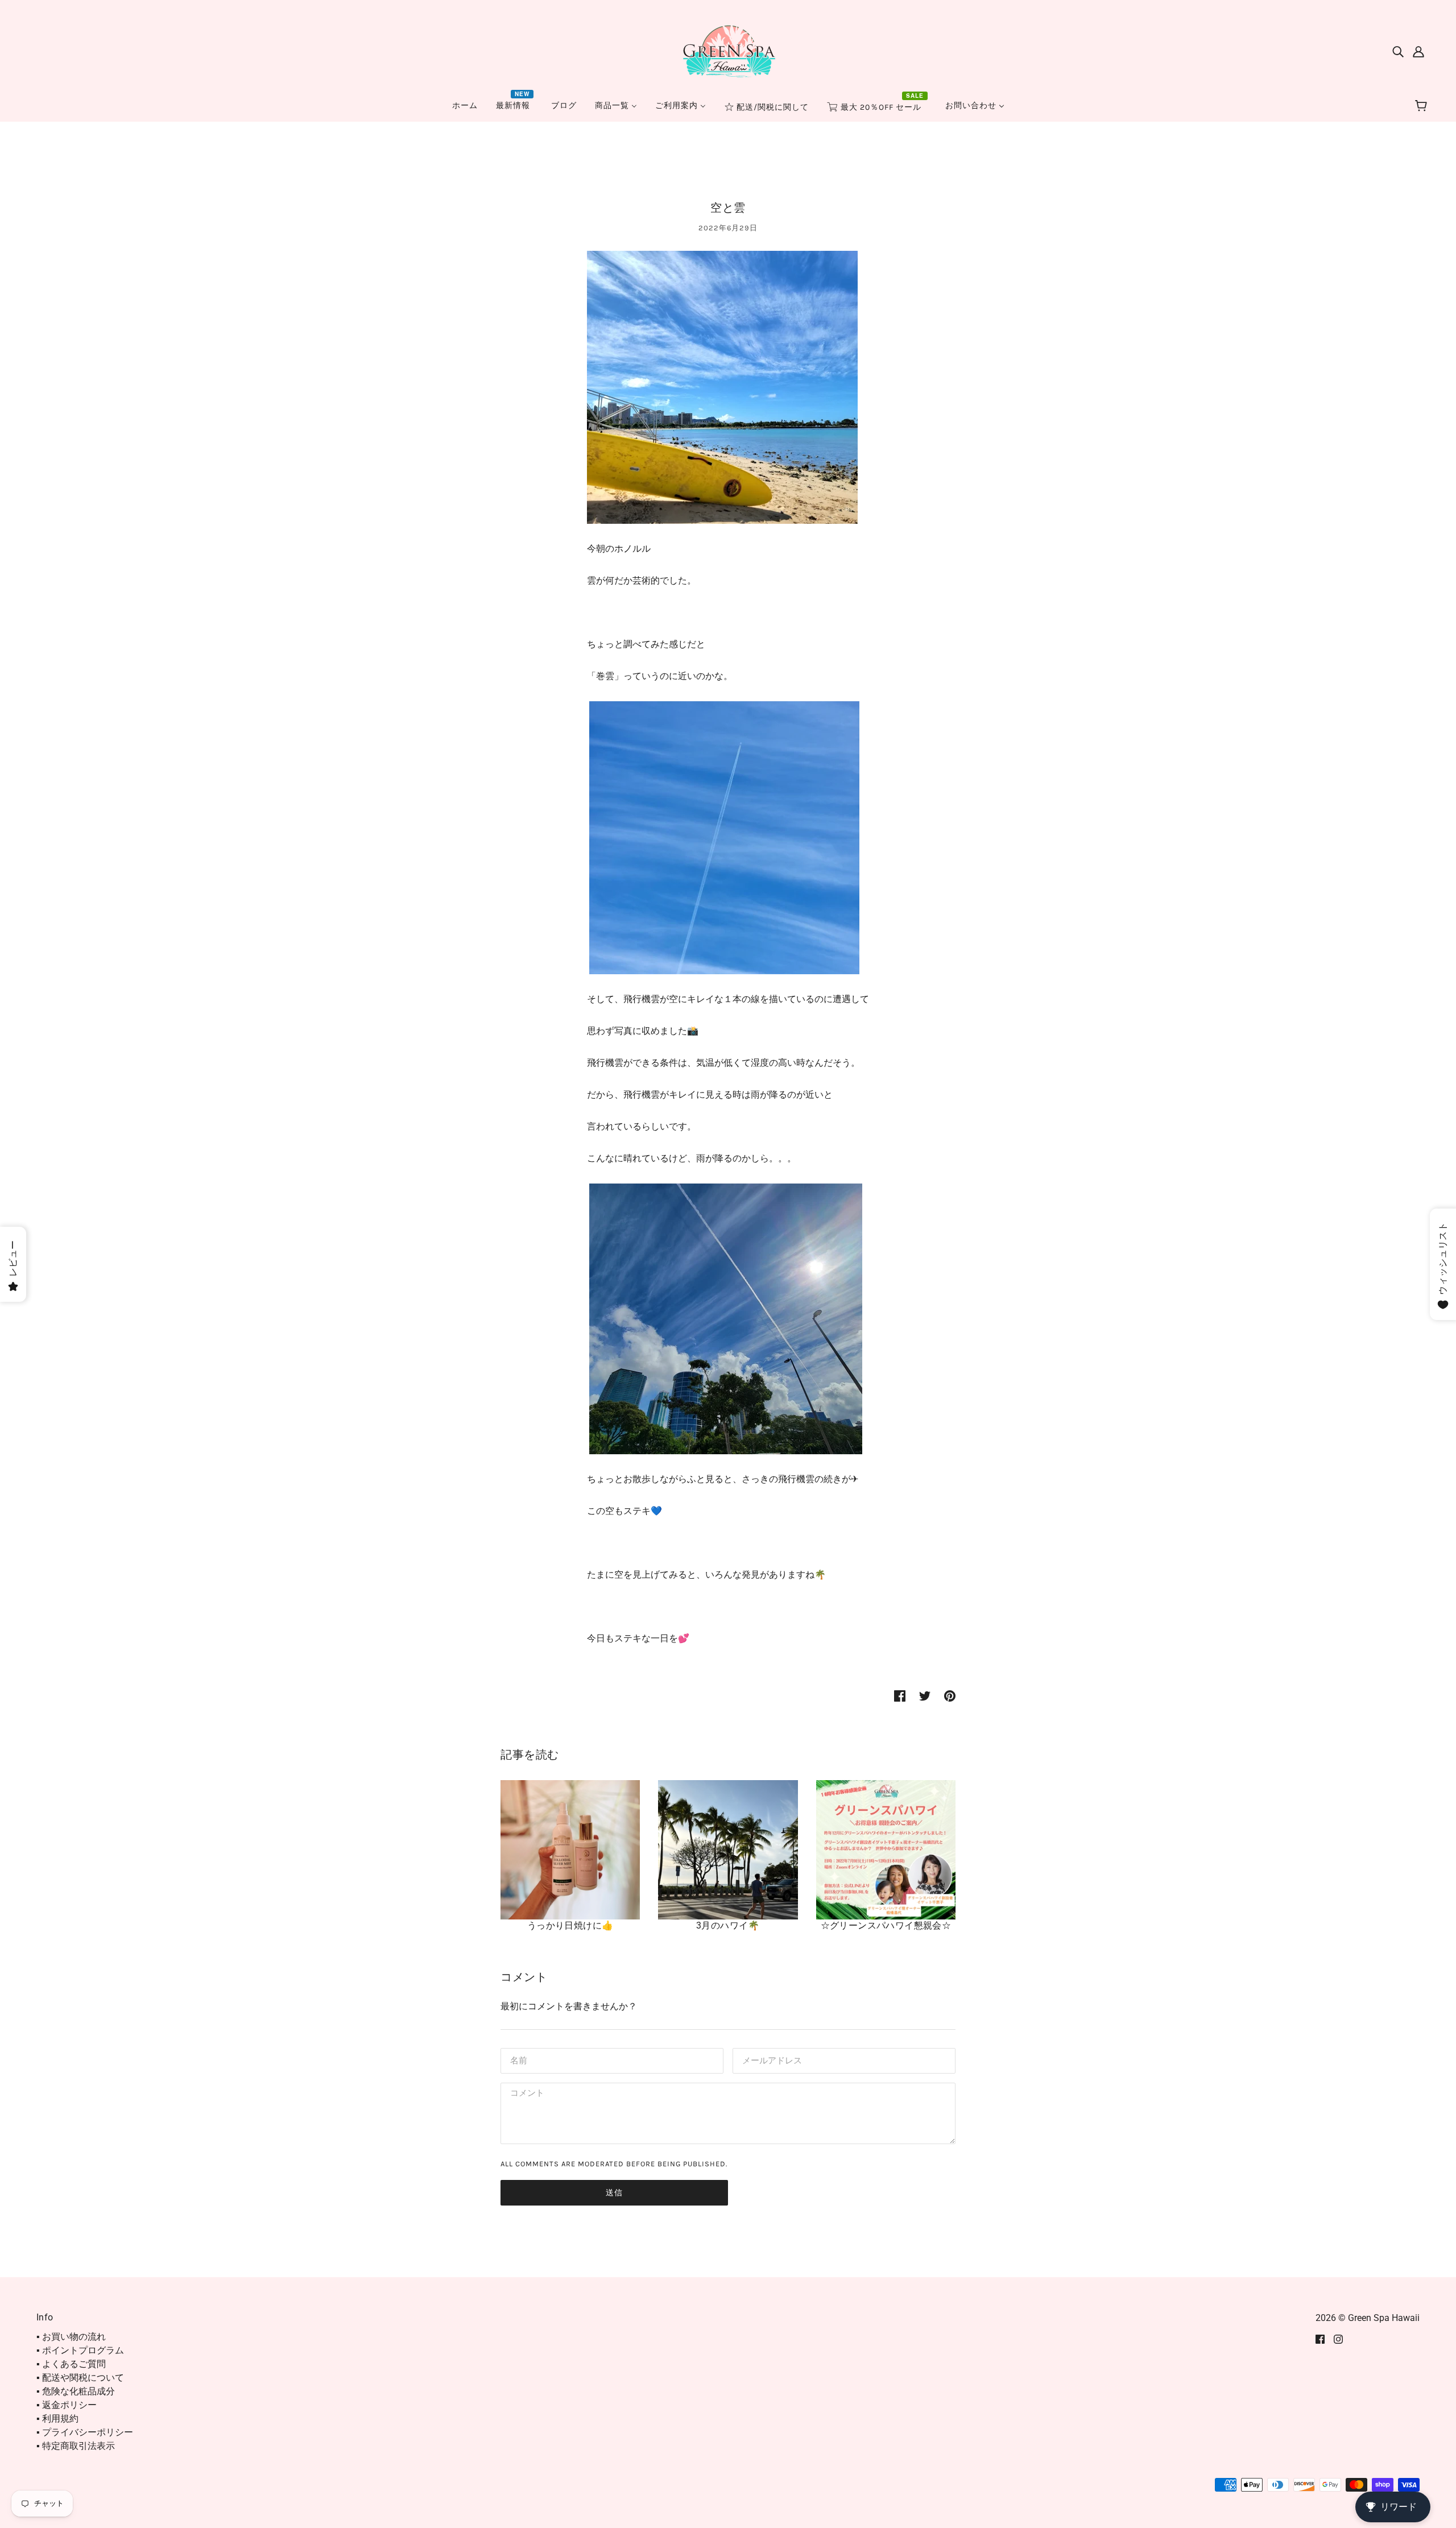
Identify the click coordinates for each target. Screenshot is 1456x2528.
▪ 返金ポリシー (67, 2405)
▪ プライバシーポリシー (85, 2432)
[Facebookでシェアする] (900, 1695)
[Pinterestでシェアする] (950, 1695)
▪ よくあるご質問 (71, 2364)
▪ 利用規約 (57, 2419)
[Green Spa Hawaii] (728, 50)
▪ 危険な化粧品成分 (76, 2391)
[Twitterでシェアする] (925, 1695)
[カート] (1423, 106)
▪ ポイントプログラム (80, 2350)
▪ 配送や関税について (80, 2378)
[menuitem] (465, 105)
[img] (1398, 51)
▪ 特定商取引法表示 (76, 2446)
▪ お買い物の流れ (71, 2337)
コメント (526, 2094)
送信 (614, 2193)
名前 (518, 2060)
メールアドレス (770, 2060)
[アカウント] (1418, 51)
